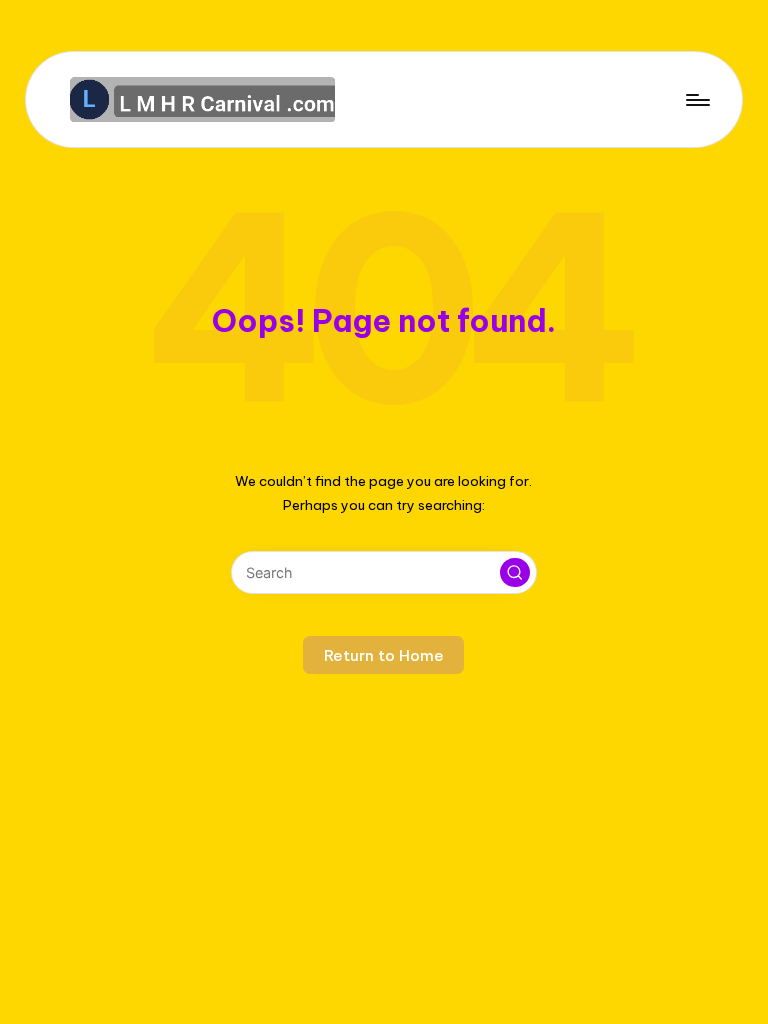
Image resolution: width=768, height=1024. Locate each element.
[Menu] (696, 99)
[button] (515, 573)
